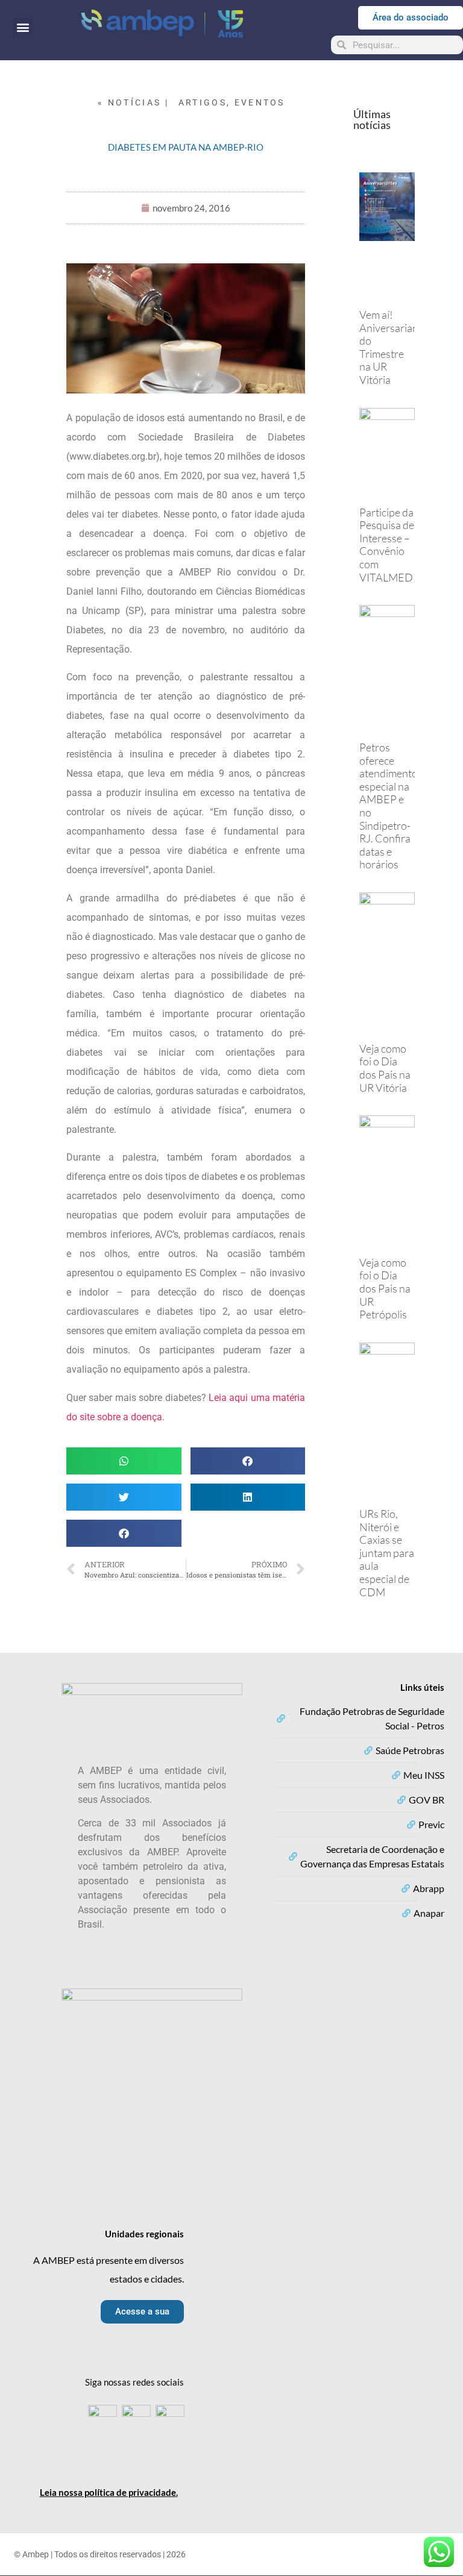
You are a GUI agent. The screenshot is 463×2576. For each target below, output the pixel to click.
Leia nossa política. (109, 2492)
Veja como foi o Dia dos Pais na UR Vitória (385, 1068)
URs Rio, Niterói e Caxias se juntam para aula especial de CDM (387, 1553)
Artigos (203, 102)
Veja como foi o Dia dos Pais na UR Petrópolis (385, 1288)
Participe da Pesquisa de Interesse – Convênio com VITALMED (387, 545)
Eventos (260, 102)
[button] (23, 27)
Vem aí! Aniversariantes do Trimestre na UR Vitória (396, 347)
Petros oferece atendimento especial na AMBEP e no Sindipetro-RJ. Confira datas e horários (389, 806)
